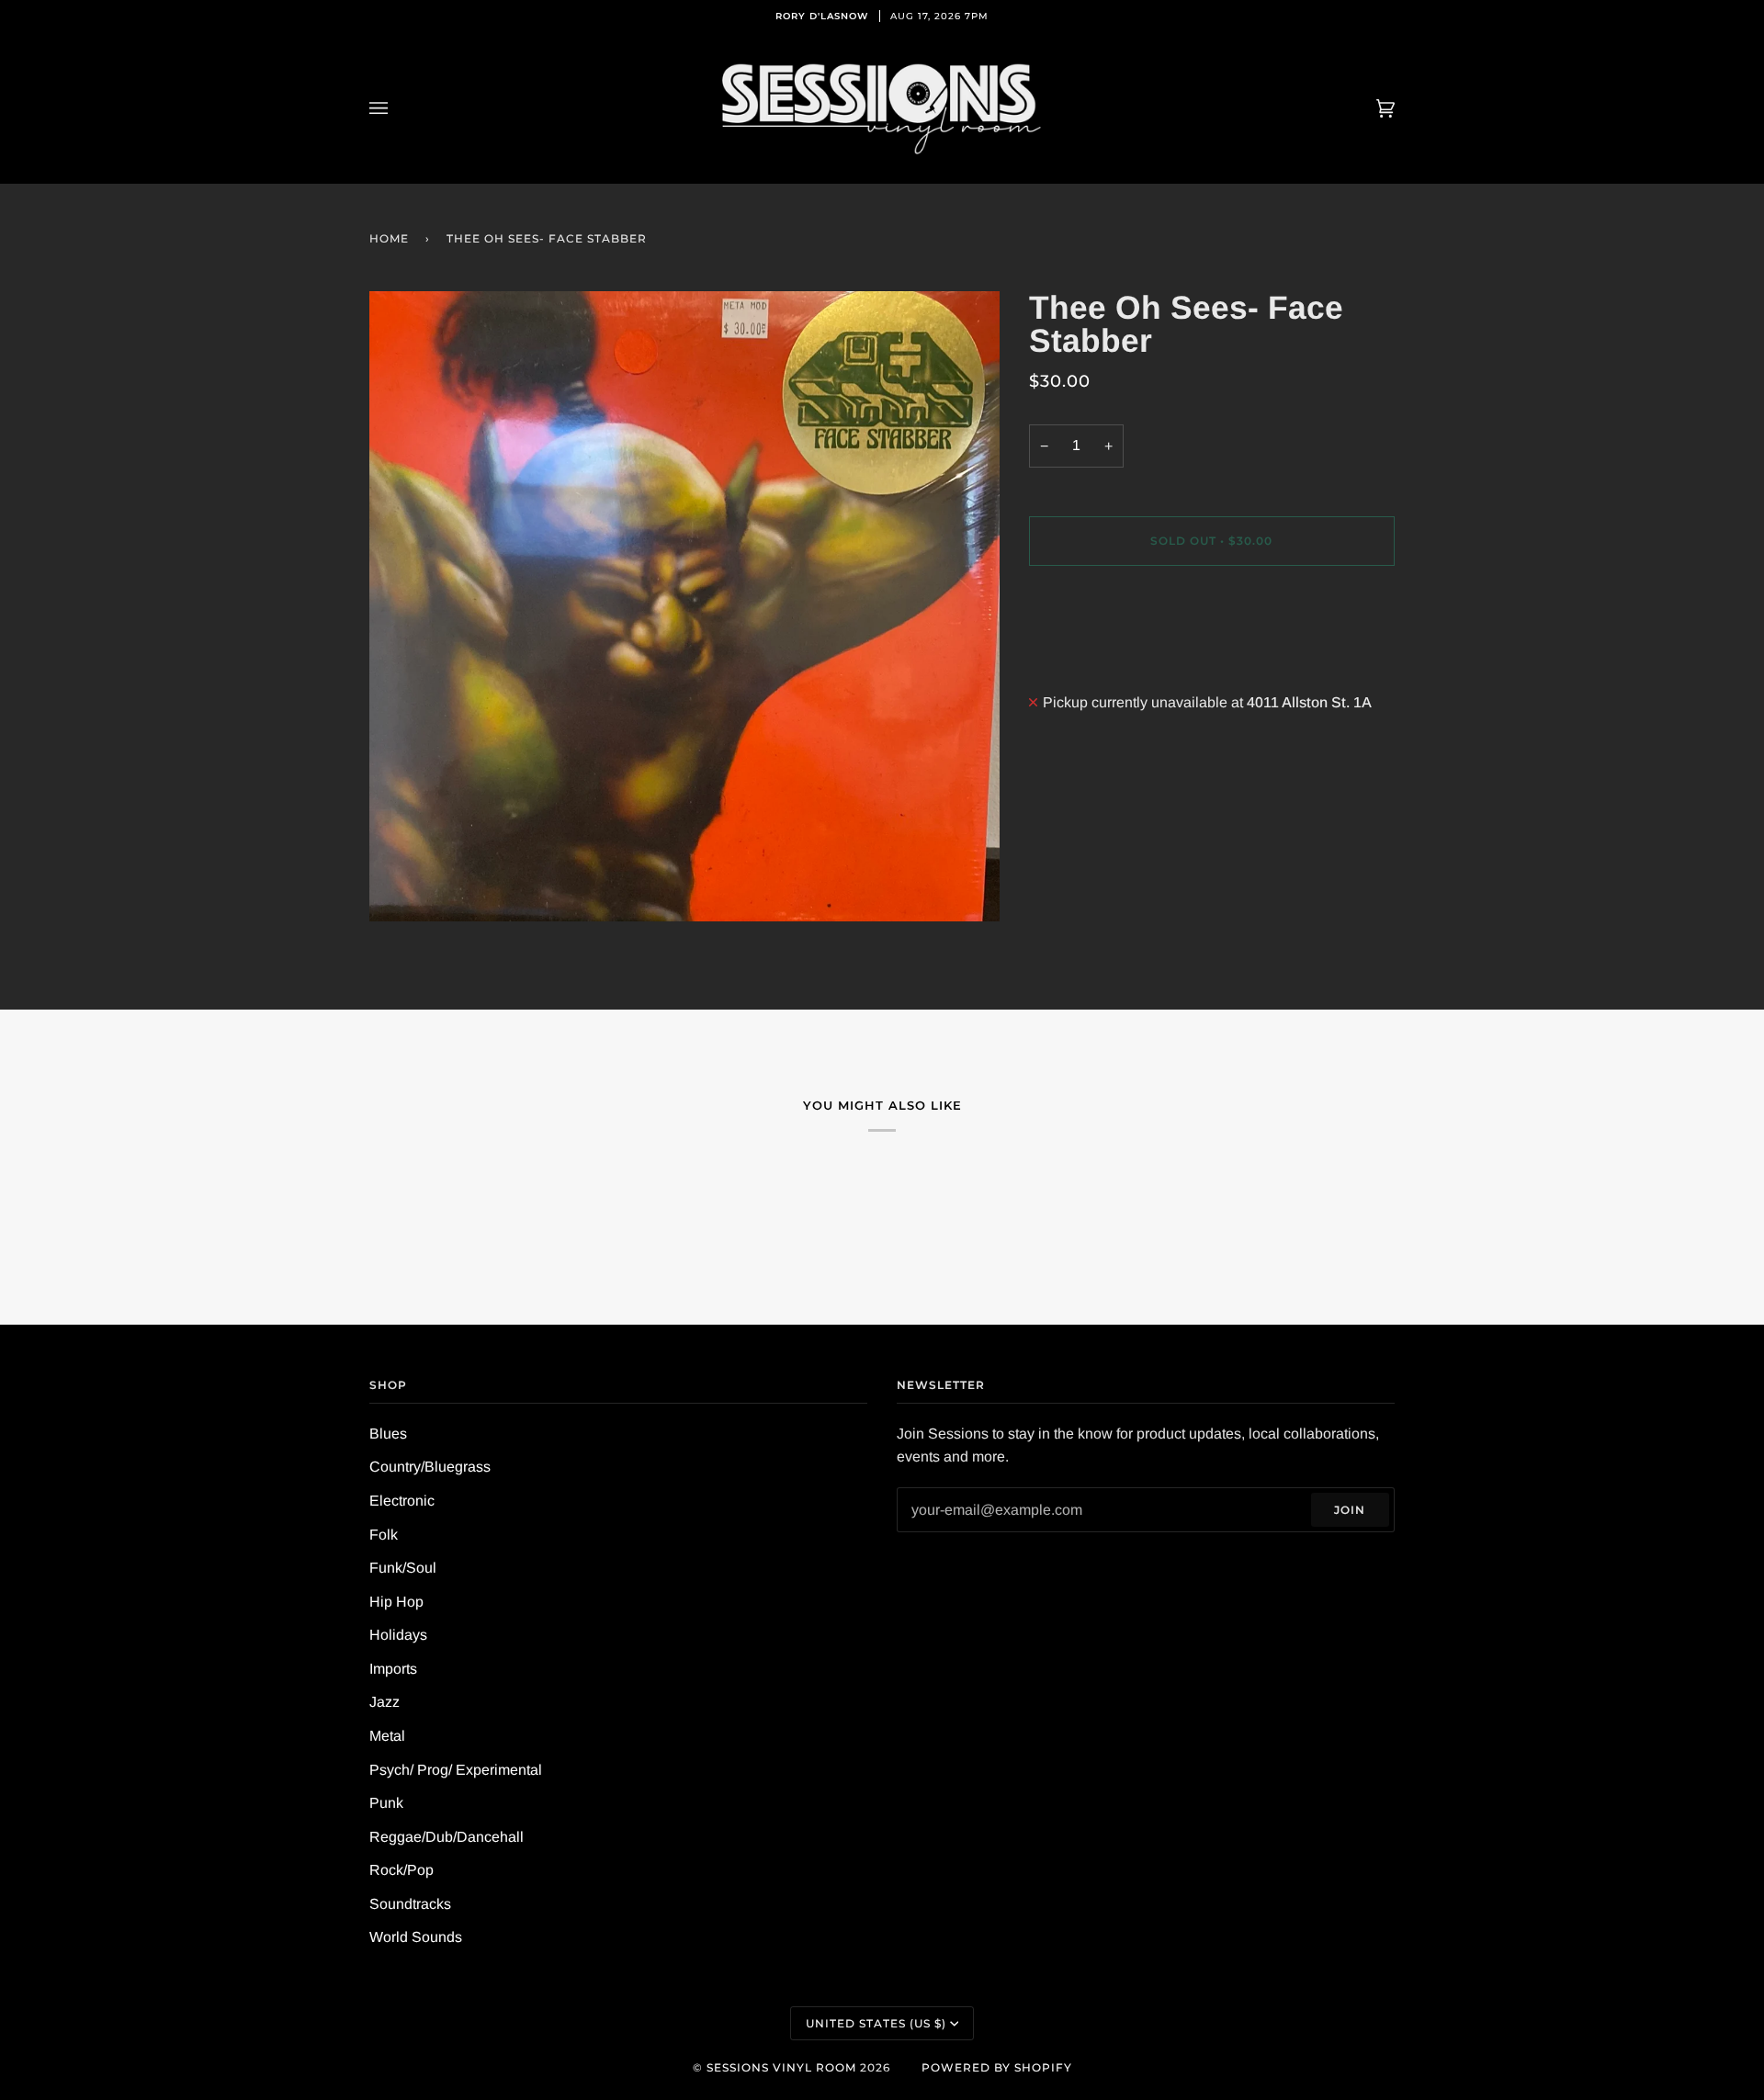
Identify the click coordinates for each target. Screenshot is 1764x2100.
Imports (393, 1669)
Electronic (402, 1501)
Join (1350, 1510)
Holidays (398, 1635)
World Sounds (416, 1937)
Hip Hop (396, 1602)
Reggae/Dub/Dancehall (447, 1837)
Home (389, 238)
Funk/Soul (403, 1568)
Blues (388, 1434)
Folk (384, 1535)
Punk (386, 1803)
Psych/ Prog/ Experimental (456, 1770)
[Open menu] (397, 108)
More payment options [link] (1101, 655)
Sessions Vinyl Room (781, 2067)
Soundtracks (410, 1904)
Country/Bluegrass (430, 1467)
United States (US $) (876, 2023)
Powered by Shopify (997, 2067)
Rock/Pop (401, 1870)
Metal (387, 1736)
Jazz (384, 1702)
